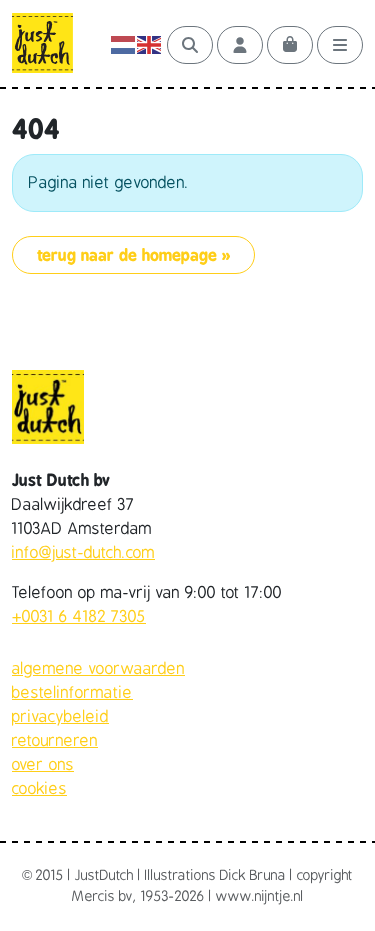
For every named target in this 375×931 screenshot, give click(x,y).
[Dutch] (124, 45)
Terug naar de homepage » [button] (133, 255)
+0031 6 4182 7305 (79, 617)
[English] (150, 45)
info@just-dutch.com (83, 553)
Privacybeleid (60, 717)
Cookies (39, 789)
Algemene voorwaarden (98, 669)
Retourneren (55, 741)
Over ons (43, 765)
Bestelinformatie (72, 693)
